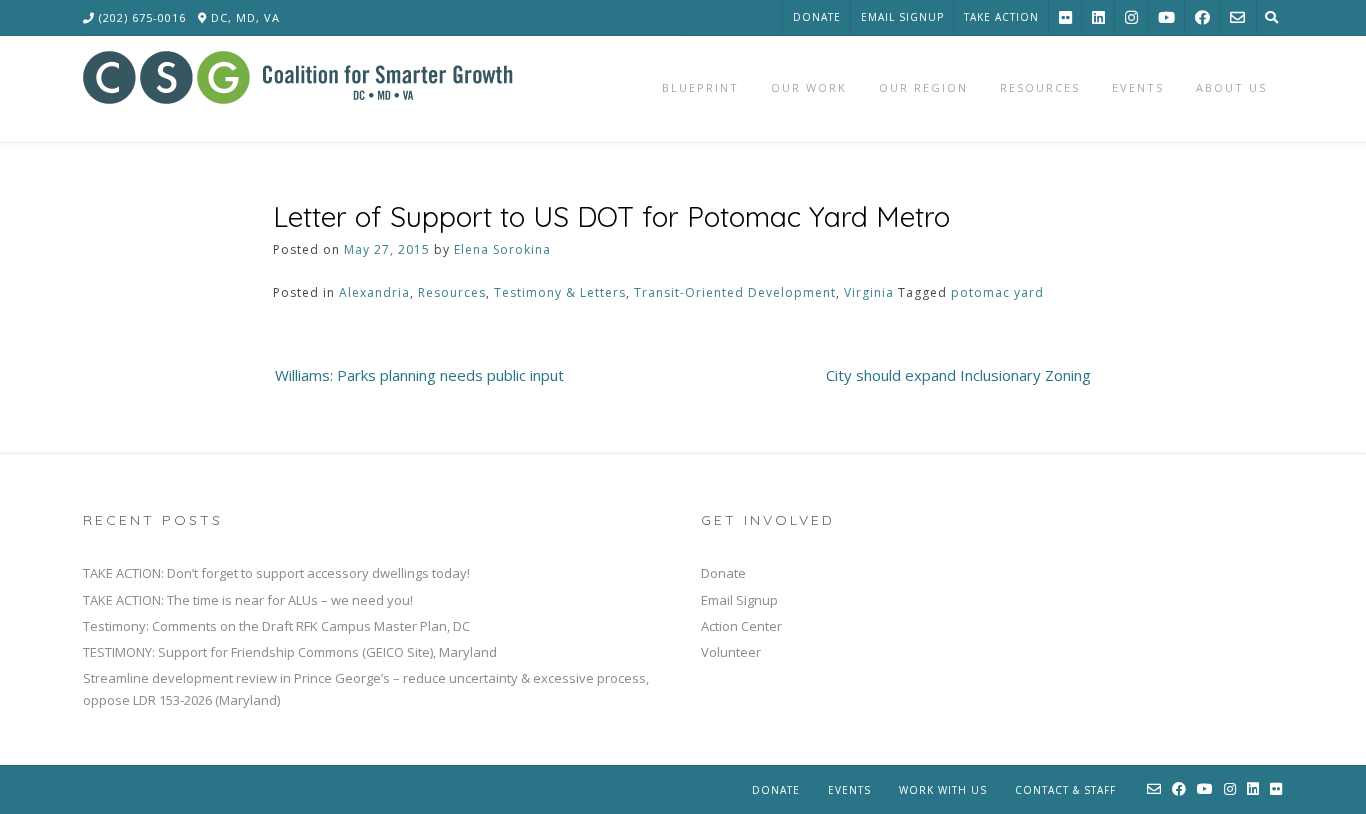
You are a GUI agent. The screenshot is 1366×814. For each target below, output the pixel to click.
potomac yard (997, 292)
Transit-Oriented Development (735, 292)
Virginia (869, 292)
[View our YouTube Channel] (1166, 17)
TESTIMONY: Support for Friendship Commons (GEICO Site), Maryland (290, 652)
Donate (817, 17)
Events (849, 790)
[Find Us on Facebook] (1202, 17)
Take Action (1001, 17)
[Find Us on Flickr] (1065, 17)
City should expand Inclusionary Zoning (958, 375)
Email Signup (902, 17)
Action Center (741, 626)
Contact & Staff (1065, 790)
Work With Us (943, 790)
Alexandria (374, 292)
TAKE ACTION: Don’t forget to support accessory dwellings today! (276, 573)
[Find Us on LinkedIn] (1098, 17)
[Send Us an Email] (1237, 17)
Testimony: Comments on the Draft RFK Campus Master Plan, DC (276, 626)
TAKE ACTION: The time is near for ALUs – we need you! (248, 600)
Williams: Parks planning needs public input (419, 375)
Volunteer (731, 652)
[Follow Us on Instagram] (1131, 17)
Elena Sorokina (502, 249)
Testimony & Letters (560, 292)
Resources (452, 292)
